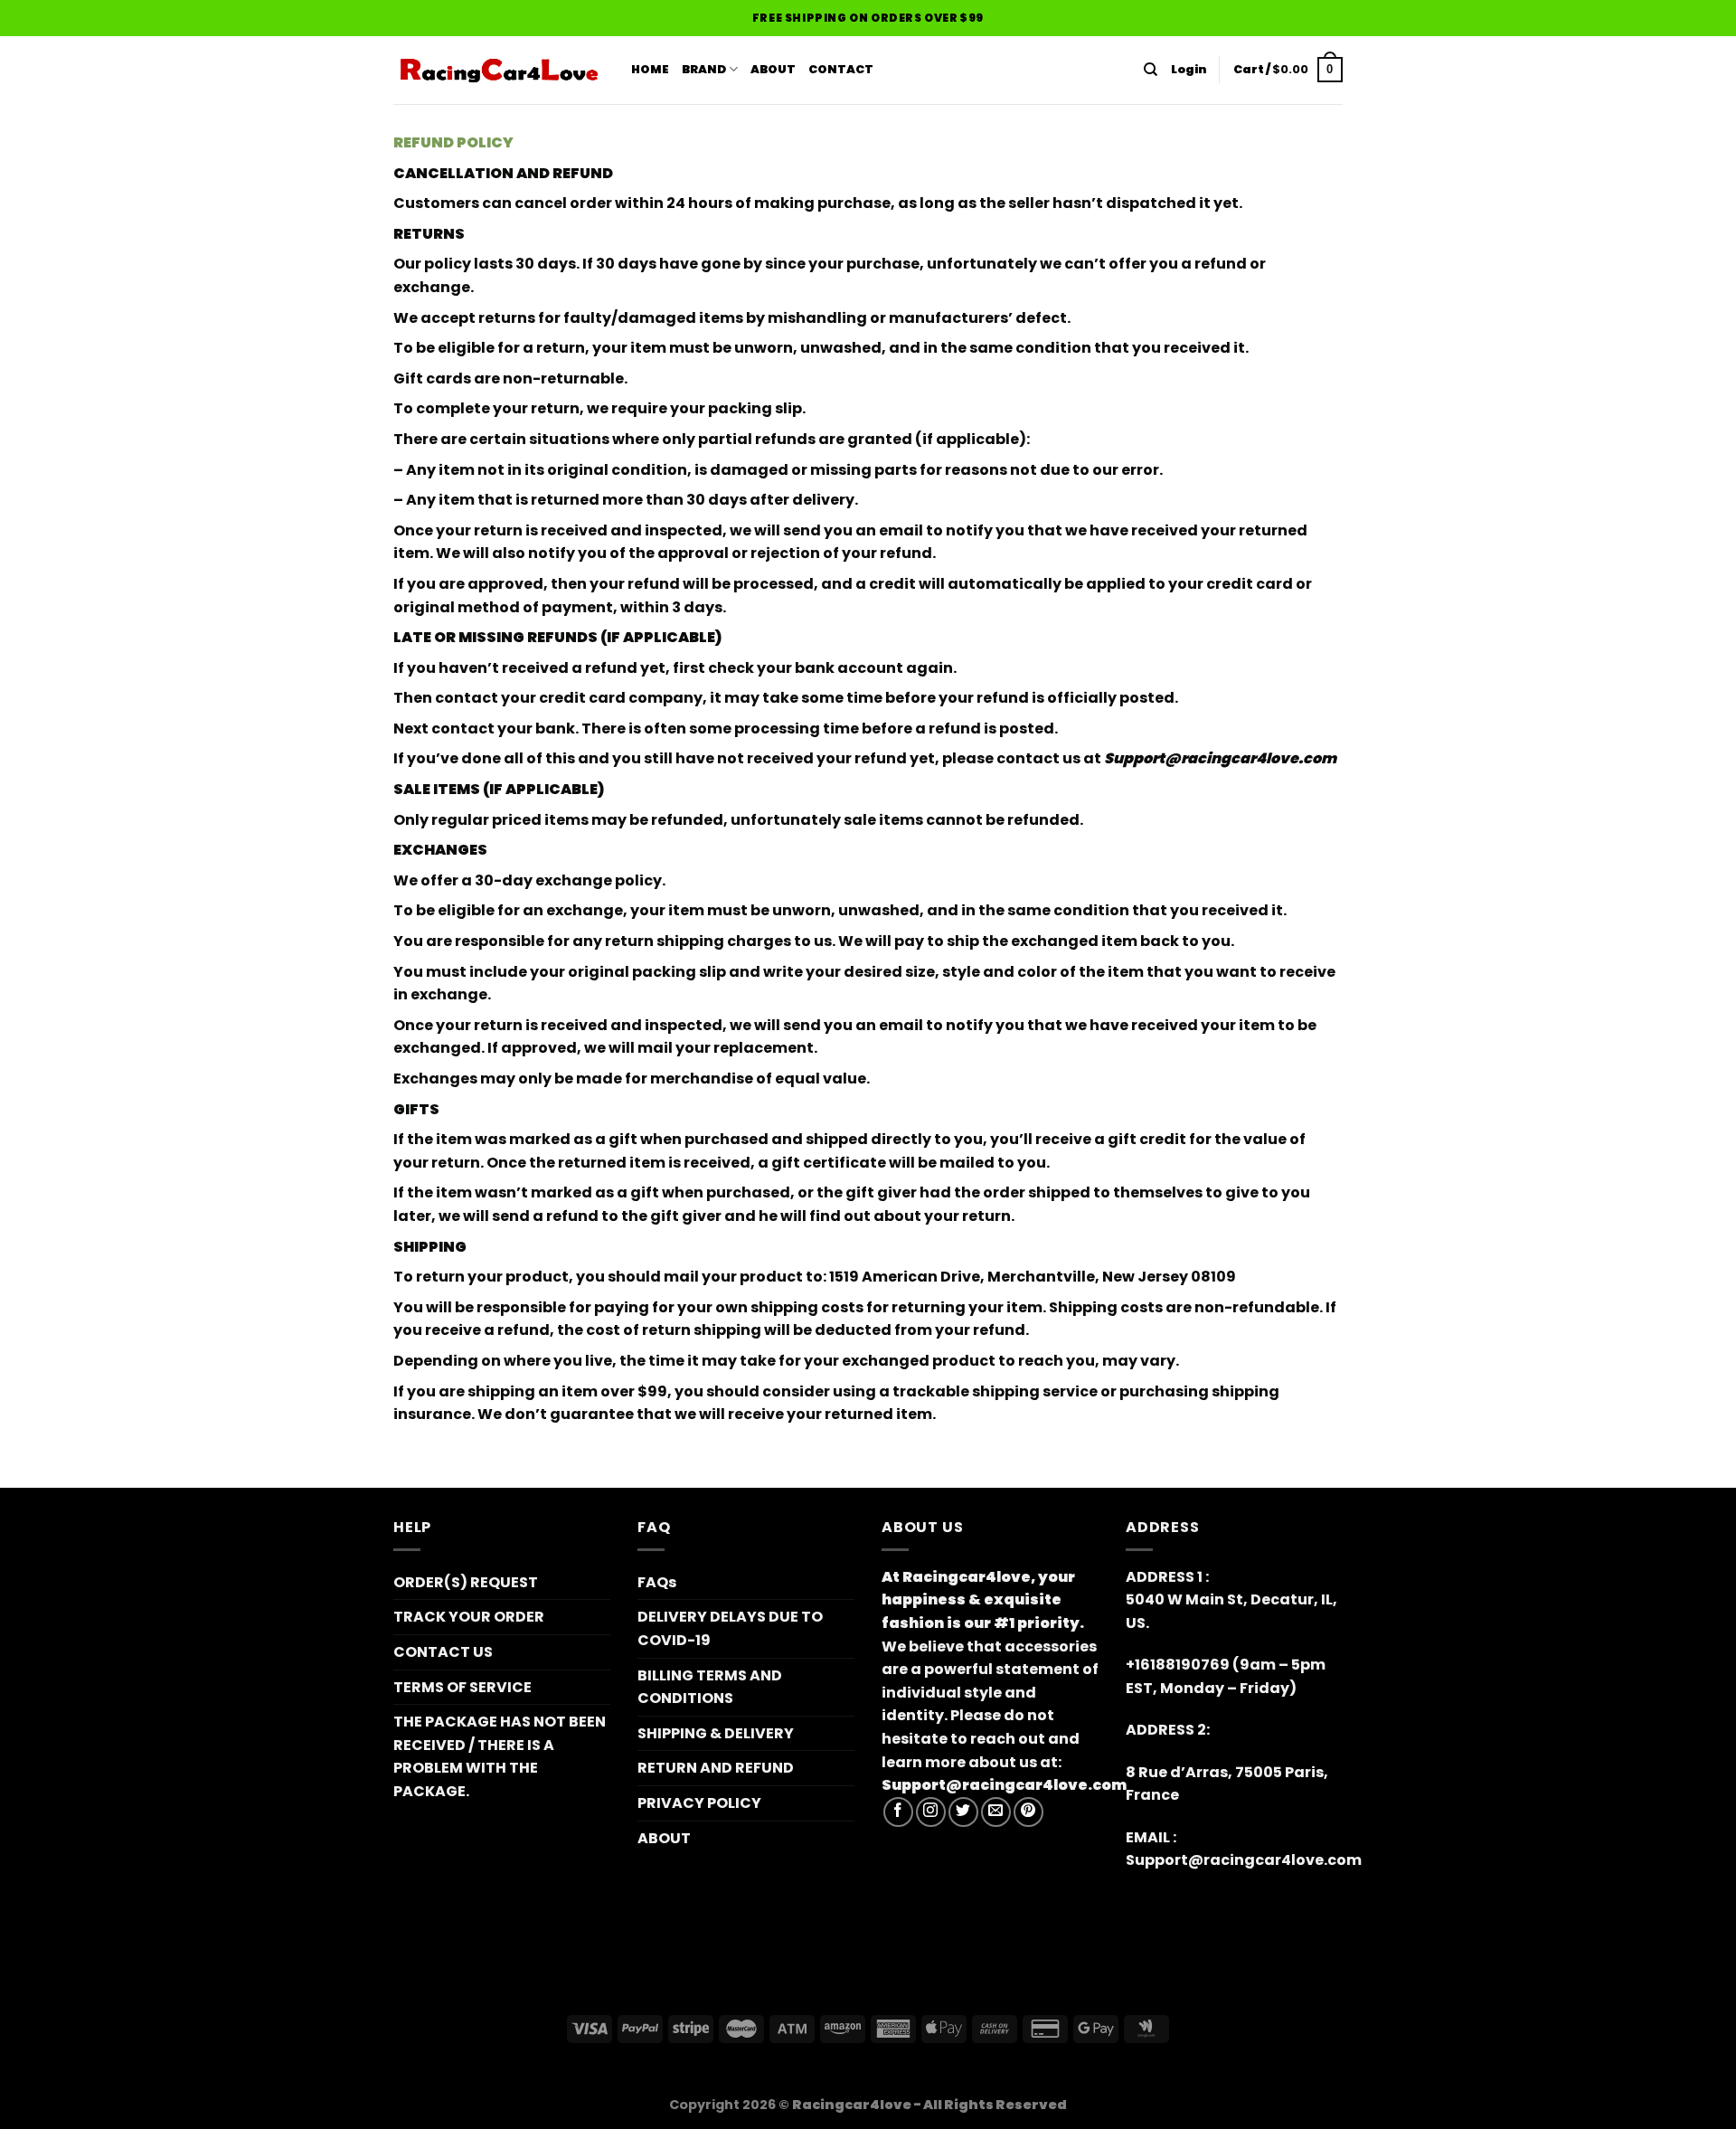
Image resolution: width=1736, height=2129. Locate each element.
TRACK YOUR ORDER (469, 1617)
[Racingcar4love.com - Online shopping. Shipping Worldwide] (499, 71)
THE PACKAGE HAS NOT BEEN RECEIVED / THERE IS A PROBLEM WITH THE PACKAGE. (500, 1756)
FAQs (657, 1582)
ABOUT (773, 69)
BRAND (704, 69)
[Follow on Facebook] (898, 1812)
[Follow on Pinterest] (1028, 1812)
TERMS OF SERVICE (462, 1687)
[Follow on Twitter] (963, 1812)
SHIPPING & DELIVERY (716, 1733)
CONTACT (841, 69)
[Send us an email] (996, 1812)
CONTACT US (443, 1652)
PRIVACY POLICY (699, 1803)
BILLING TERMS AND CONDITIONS (710, 1687)
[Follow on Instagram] (931, 1812)
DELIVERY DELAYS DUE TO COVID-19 (730, 1628)
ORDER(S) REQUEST (466, 1582)
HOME (650, 69)
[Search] (1151, 70)
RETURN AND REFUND (716, 1768)
